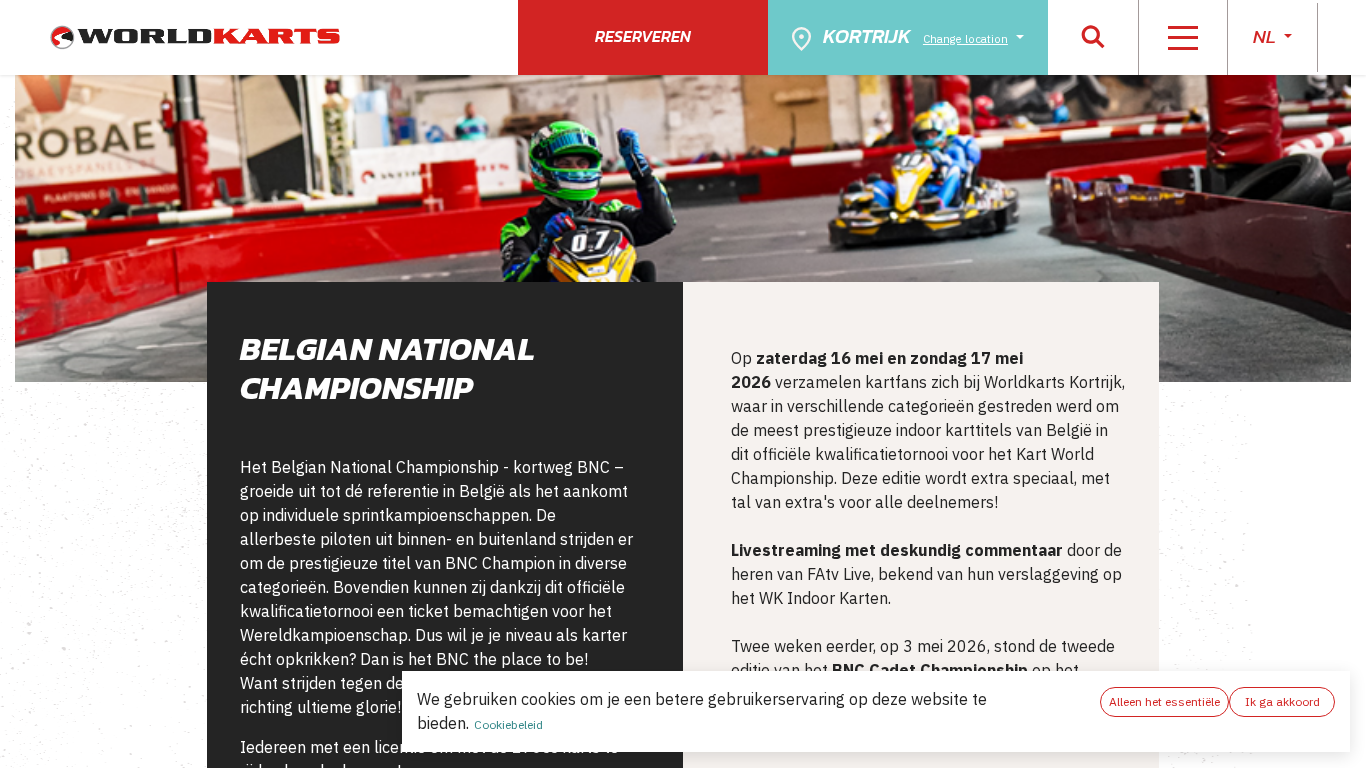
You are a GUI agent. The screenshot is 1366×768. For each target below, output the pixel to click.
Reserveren (643, 36)
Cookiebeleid (508, 724)
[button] (1093, 37)
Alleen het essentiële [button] (1164, 701)
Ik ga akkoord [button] (1282, 701)
